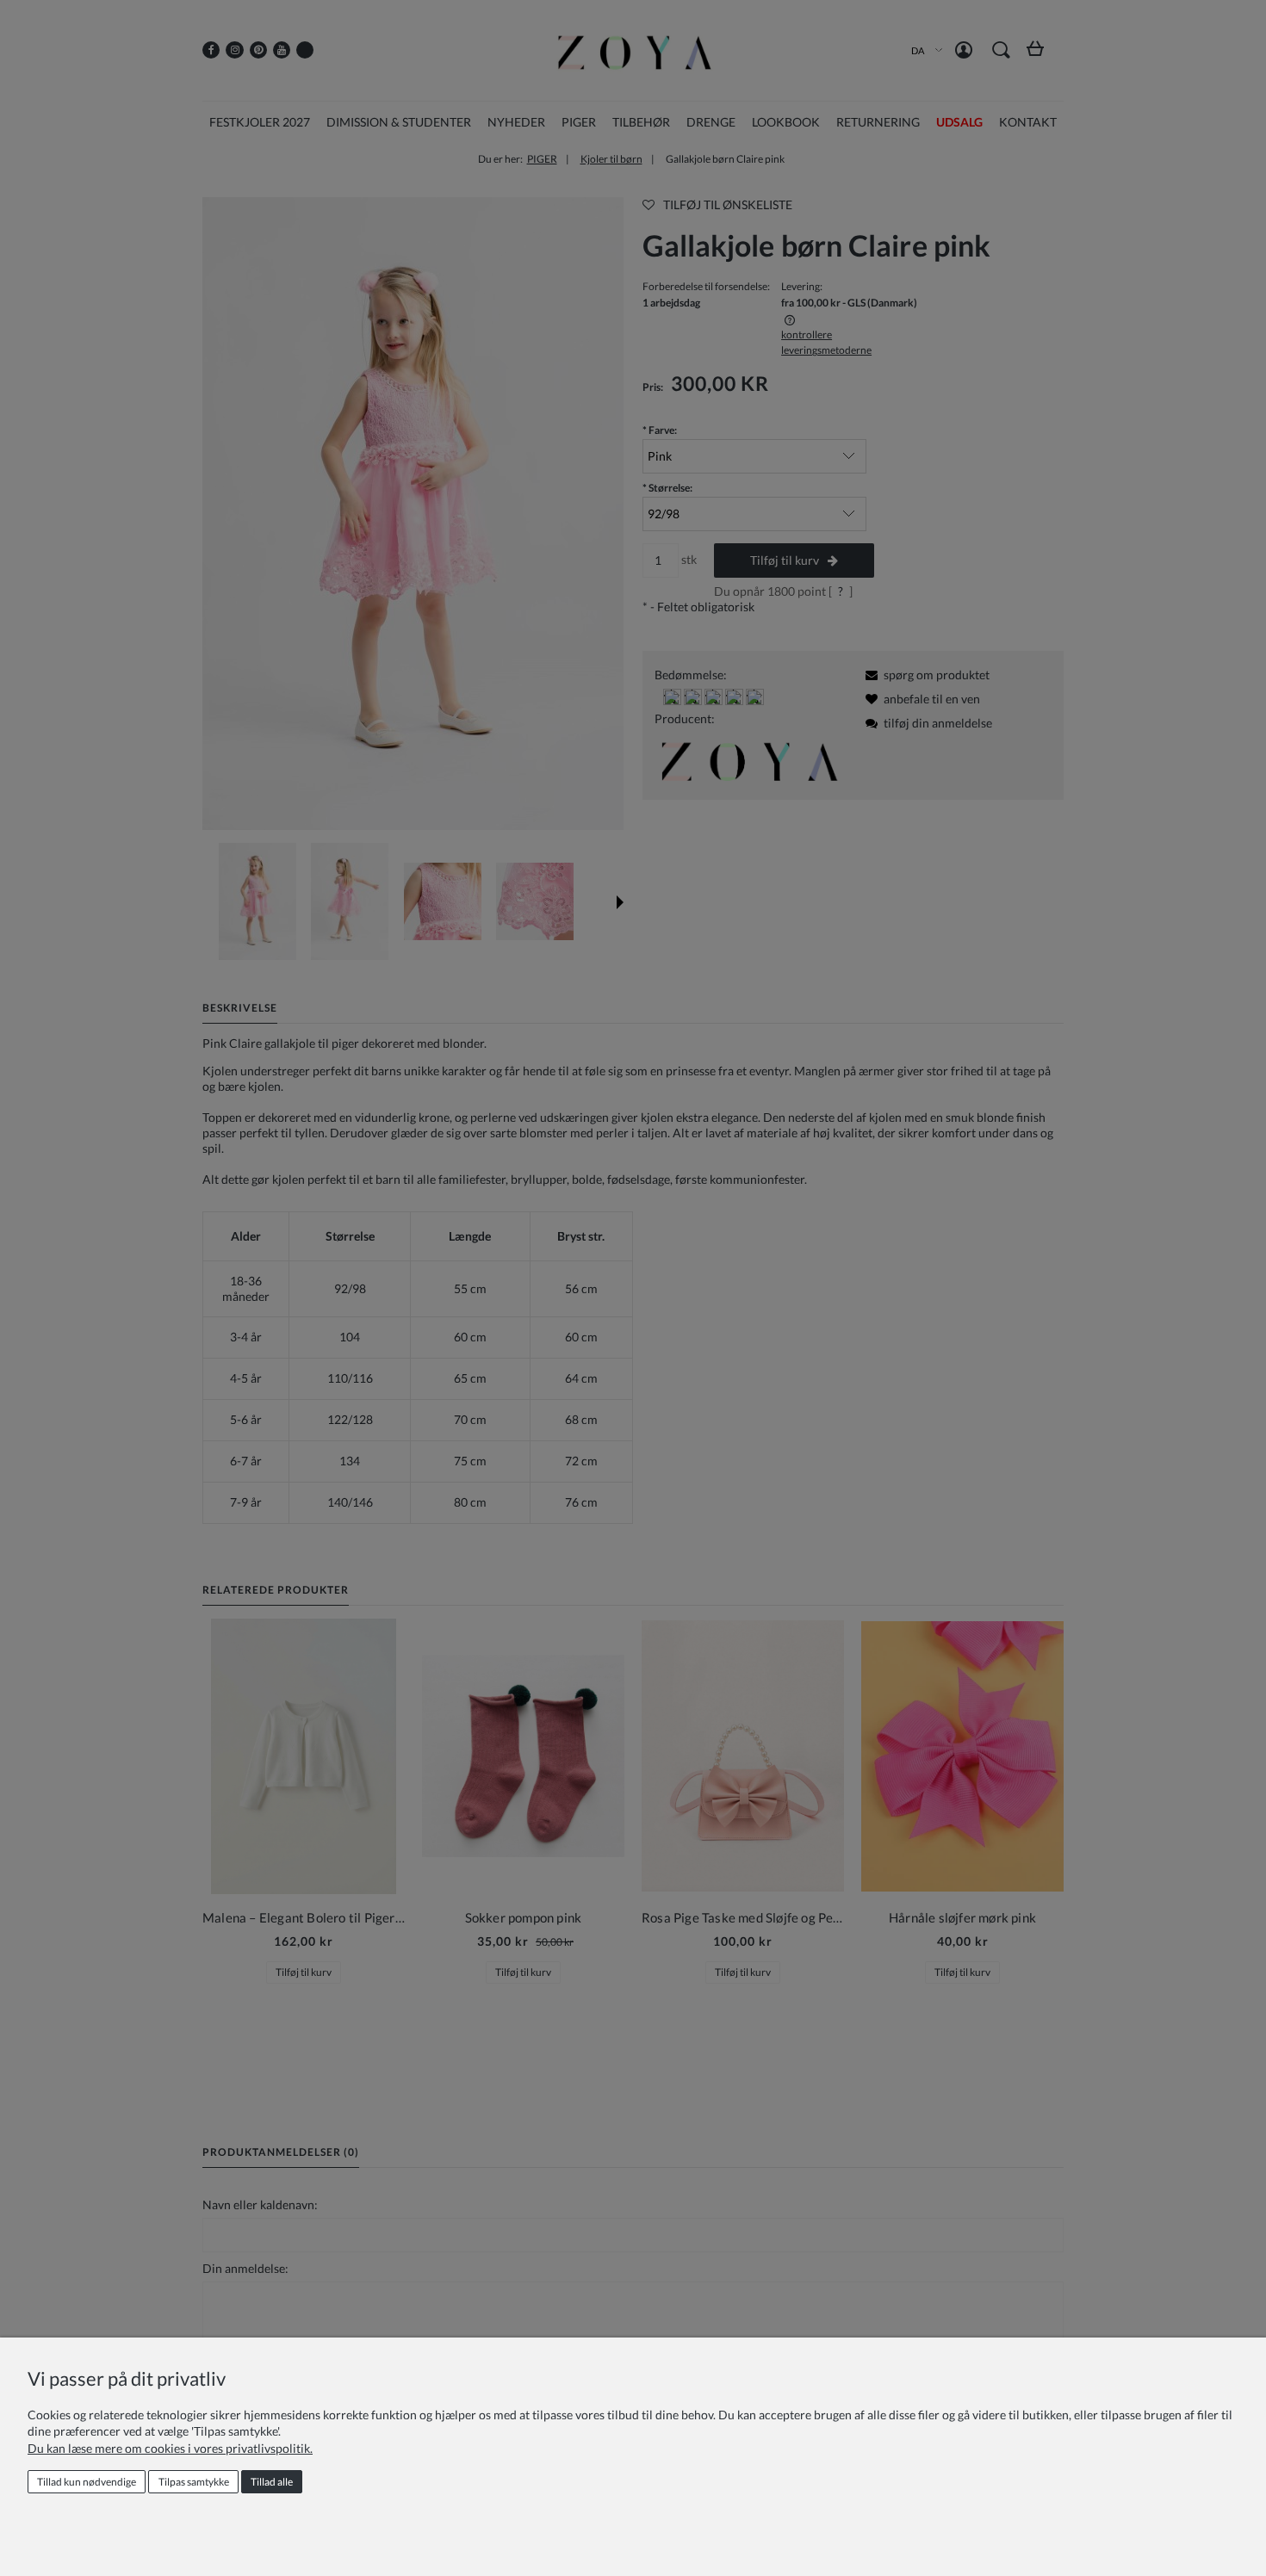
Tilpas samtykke (194, 2482)
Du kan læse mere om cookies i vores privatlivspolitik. (170, 2448)
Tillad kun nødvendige (87, 2482)
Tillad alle (272, 2482)
